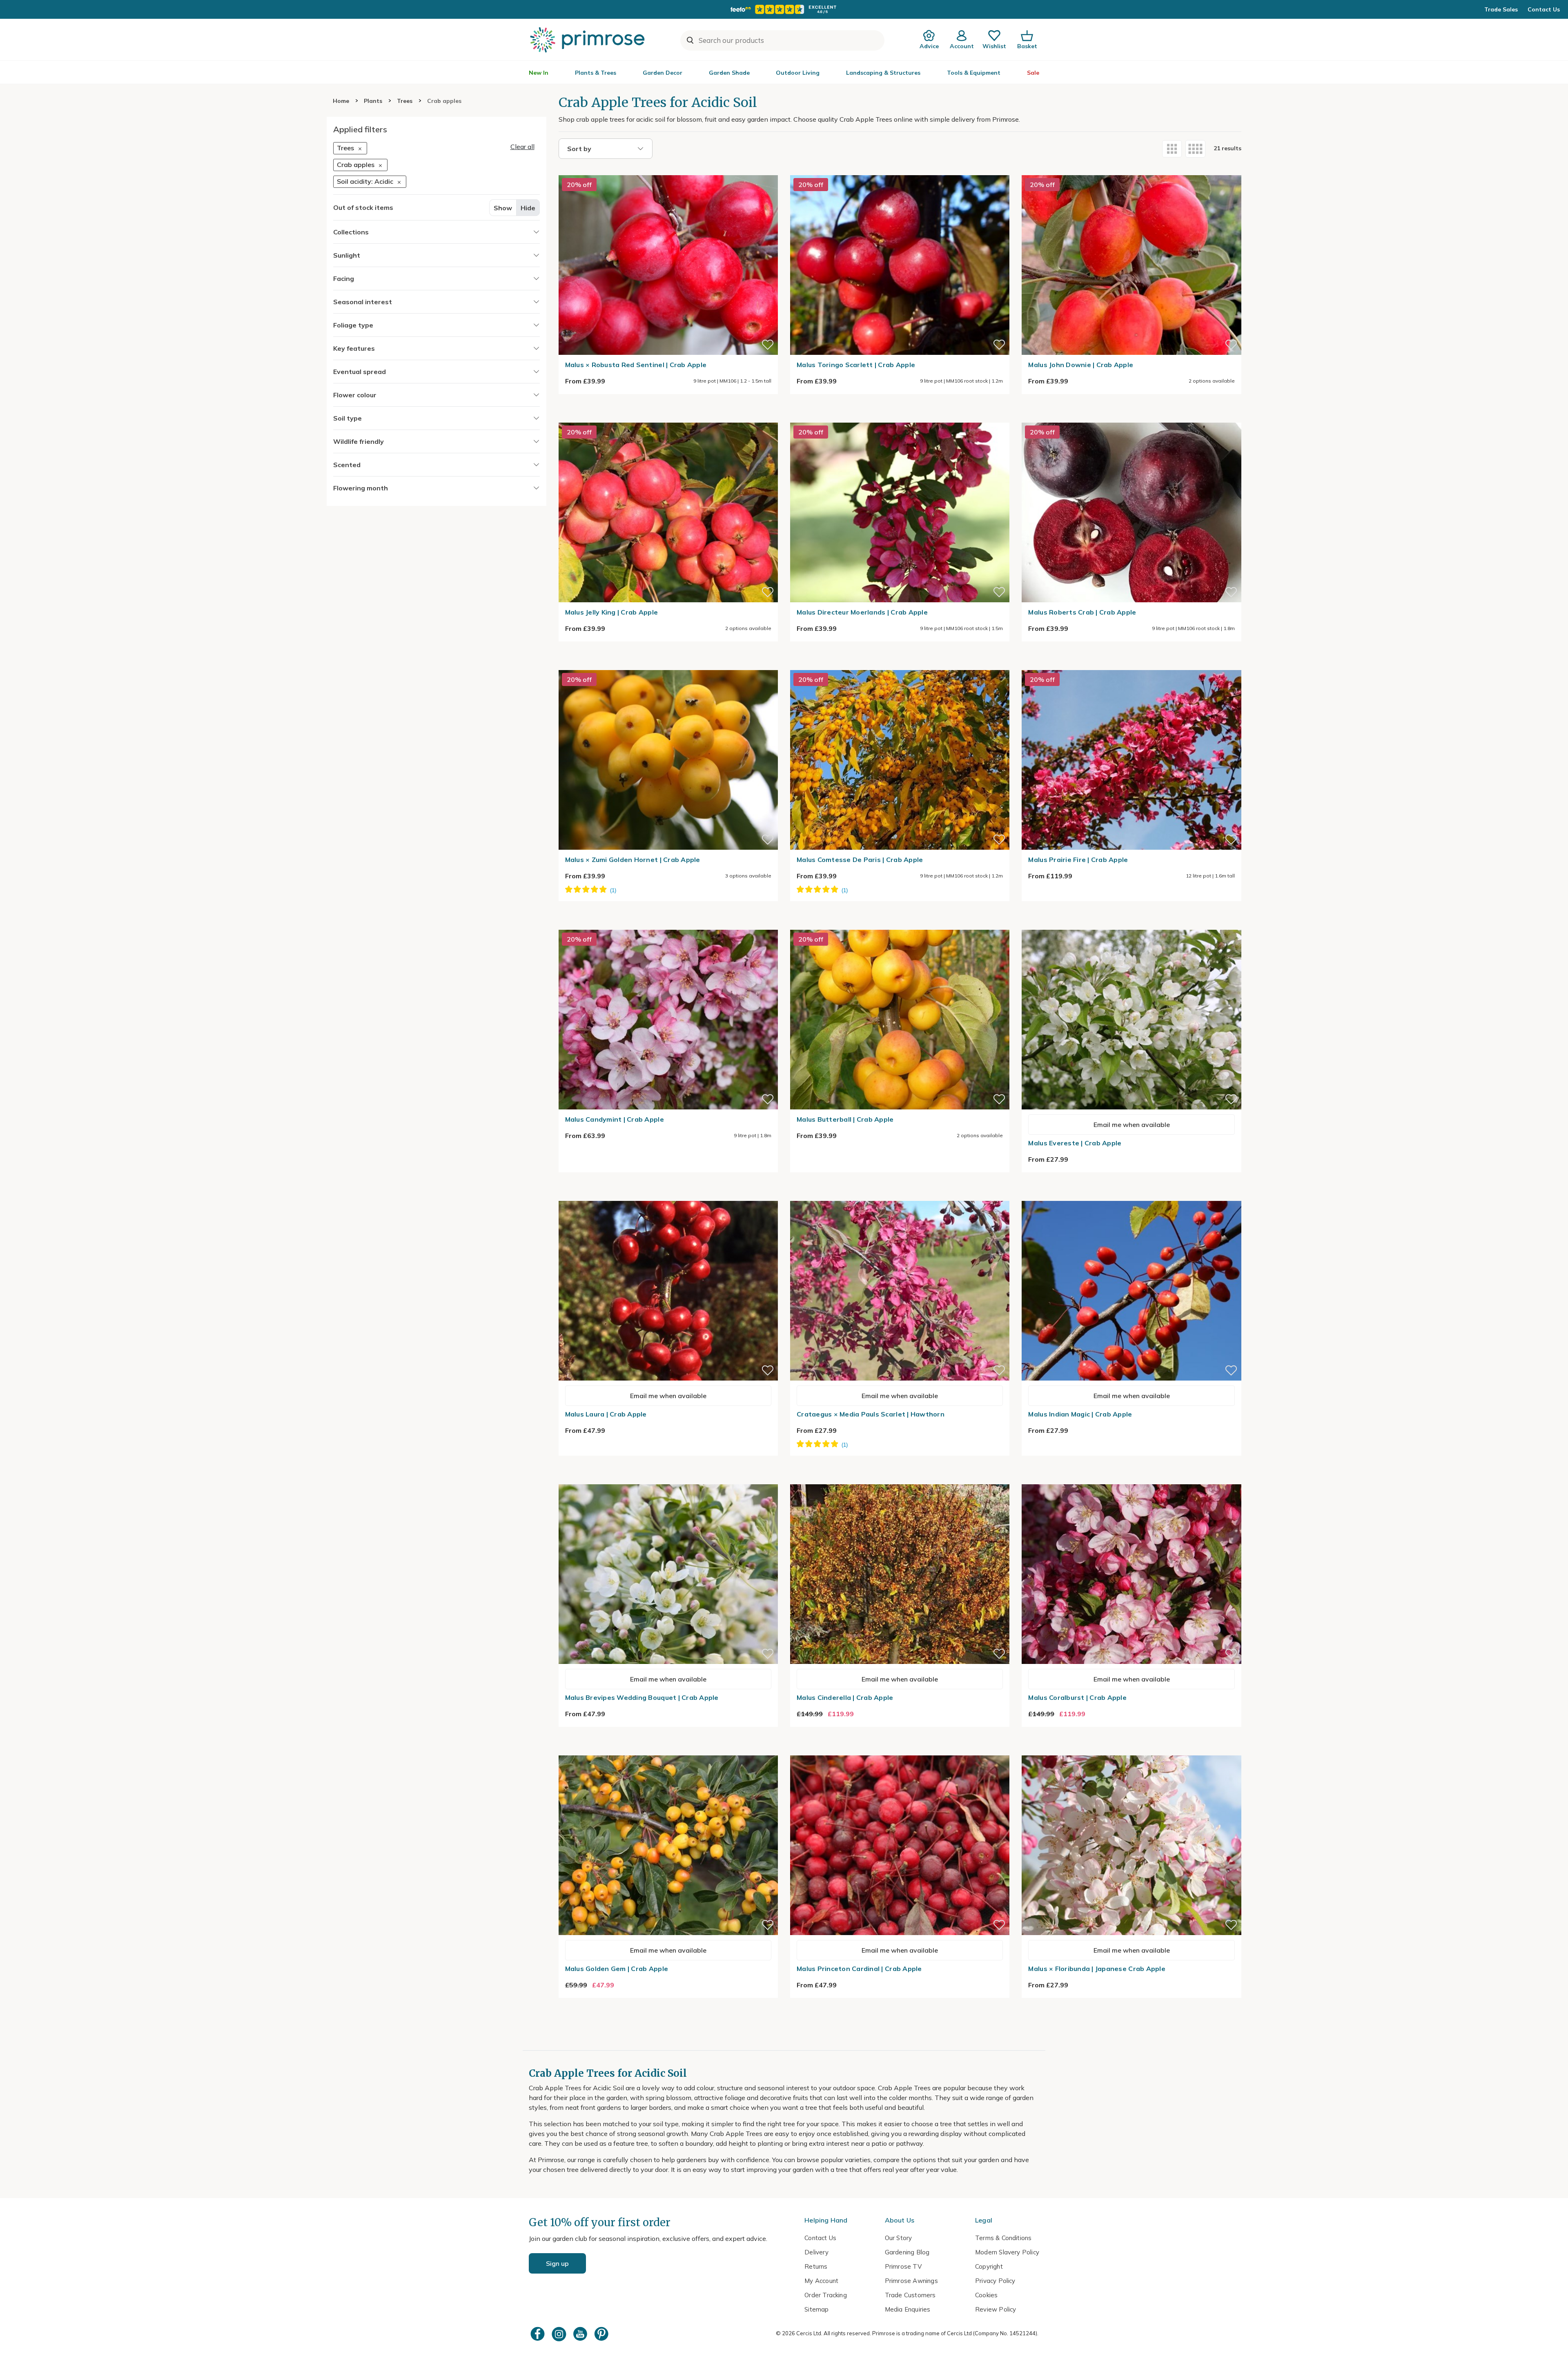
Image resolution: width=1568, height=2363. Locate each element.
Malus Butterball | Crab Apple (845, 1119)
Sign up (557, 2263)
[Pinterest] (602, 2334)
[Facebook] (539, 2334)
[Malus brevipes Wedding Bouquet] (668, 1479)
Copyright (989, 2266)
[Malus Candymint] (668, 925)
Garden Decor (663, 73)
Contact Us (1544, 9)
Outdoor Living (798, 73)
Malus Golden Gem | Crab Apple (617, 1969)
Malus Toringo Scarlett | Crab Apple (856, 365)
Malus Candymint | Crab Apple (615, 1119)
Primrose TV (903, 2266)
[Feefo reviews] (784, 9)
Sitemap (816, 2309)
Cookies (986, 2295)
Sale (1033, 73)
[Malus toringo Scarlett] (900, 170)
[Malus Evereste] (1131, 925)
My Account (821, 2281)
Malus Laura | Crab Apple (606, 1414)
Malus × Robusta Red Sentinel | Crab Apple (636, 365)
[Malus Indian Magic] (1131, 1196)
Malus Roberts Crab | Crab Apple (1082, 612)
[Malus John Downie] (1131, 170)
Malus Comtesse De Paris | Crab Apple (860, 860)
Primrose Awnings (911, 2281)
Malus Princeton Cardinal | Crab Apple (859, 1969)
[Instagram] (560, 2334)
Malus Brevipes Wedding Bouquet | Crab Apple (642, 1697)
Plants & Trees (596, 73)
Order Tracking (826, 2295)
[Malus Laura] (668, 1196)
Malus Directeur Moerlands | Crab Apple (862, 612)
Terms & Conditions (1003, 2238)
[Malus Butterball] (900, 925)
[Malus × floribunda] (1131, 1751)
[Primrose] (588, 40)
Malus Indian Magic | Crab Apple (1080, 1414)
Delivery (816, 2252)
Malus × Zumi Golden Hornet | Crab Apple (633, 860)
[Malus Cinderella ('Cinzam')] (900, 1479)
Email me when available (1132, 1125)
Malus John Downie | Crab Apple (1081, 365)
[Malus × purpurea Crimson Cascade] (900, 1196)
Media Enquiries (908, 2309)
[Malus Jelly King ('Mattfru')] (668, 418)
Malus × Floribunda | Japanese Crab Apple (1097, 1969)
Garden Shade (729, 73)
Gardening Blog (907, 2252)
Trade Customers (910, 2295)
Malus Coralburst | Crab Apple (1077, 1697)
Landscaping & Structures (883, 73)
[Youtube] (581, 2334)
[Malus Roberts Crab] (1131, 418)
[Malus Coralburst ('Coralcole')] (1131, 1479)
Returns (816, 2266)
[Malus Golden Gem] (668, 1751)
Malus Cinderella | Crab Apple (845, 1697)
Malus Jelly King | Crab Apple (612, 612)
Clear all (522, 147)
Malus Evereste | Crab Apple (1075, 1143)
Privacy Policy (995, 2281)
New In (539, 73)
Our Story (899, 2238)
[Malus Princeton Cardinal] (900, 1751)
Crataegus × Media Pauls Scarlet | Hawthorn (871, 1414)
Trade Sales (1501, 9)
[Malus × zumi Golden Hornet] (668, 665)
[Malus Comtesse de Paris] (900, 665)
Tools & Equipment (974, 73)
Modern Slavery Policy (1007, 2252)
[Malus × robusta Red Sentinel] (668, 170)
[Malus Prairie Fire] (1131, 665)
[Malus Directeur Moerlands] (900, 418)
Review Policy (996, 2309)
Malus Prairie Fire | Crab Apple (1078, 860)
